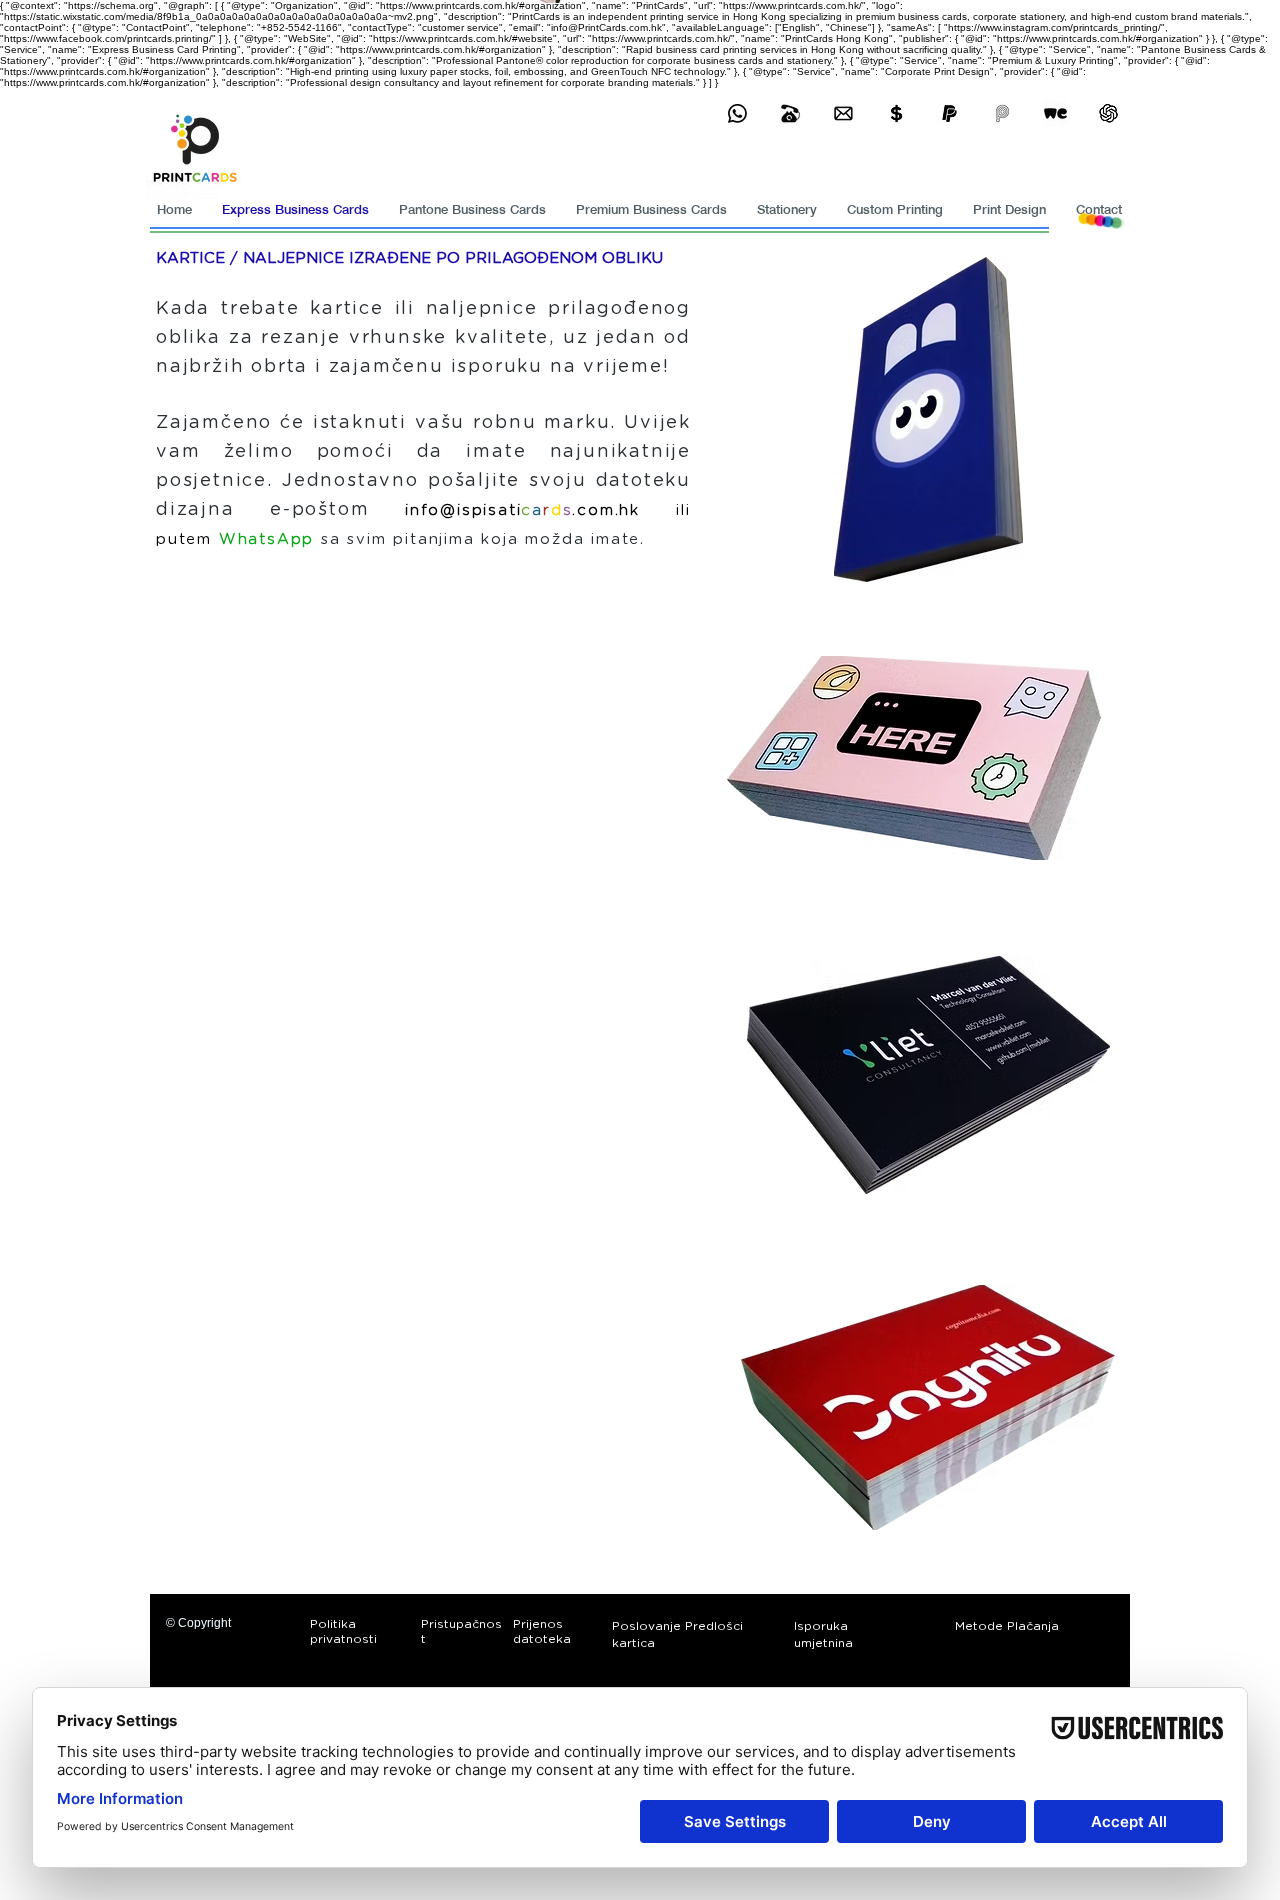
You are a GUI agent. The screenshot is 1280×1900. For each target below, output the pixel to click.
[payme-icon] (1002, 113)
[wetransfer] (1055, 113)
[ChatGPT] (1108, 113)
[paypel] (949, 113)
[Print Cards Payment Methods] (896, 113)
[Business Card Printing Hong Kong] (737, 113)
